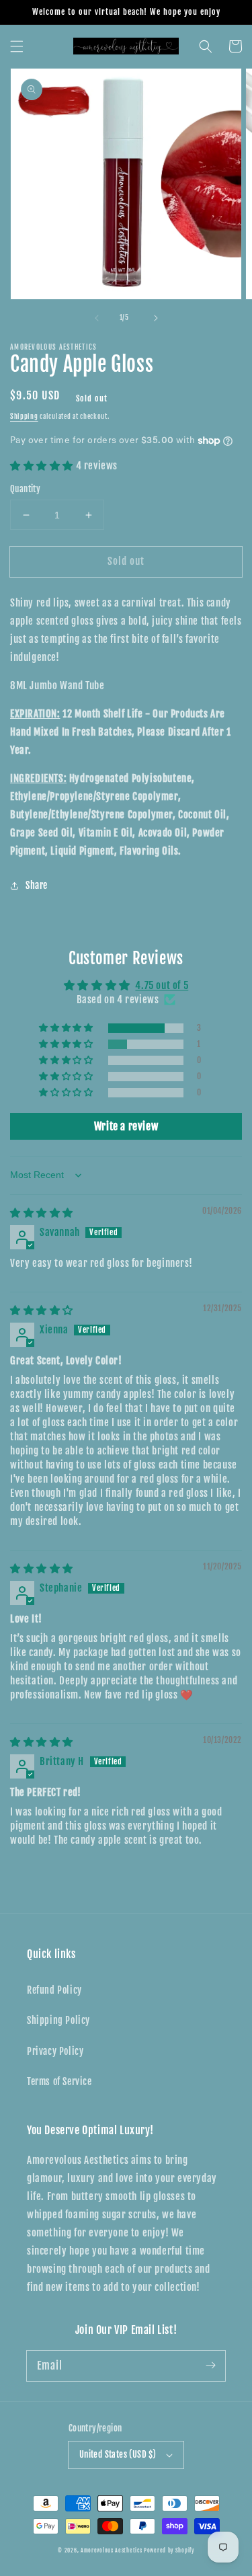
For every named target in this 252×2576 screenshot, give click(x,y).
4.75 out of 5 (162, 985)
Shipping (24, 416)
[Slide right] (156, 318)
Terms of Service (59, 2081)
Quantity (25, 489)
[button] (17, 46)
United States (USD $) (118, 2454)
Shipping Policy (58, 2020)
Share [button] (37, 885)
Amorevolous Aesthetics (111, 2550)
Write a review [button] (126, 1126)
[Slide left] (97, 318)
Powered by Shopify (169, 2550)
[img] (42, 1213)
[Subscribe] (210, 2366)
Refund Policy (54, 1990)
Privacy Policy (55, 2051)
